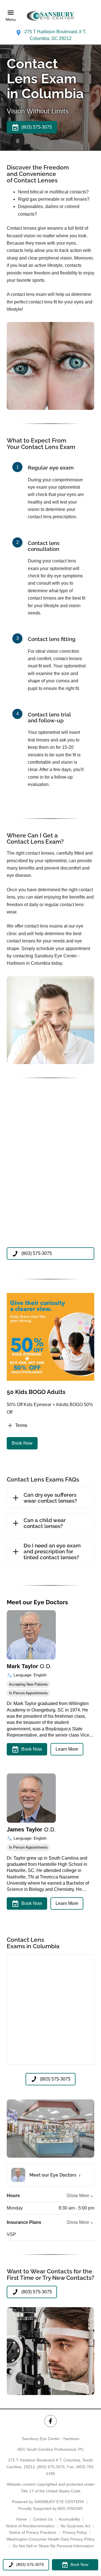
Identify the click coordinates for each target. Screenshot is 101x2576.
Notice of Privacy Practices (33, 2532)
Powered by (48, 2502)
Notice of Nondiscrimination (30, 2526)
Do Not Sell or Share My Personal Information (53, 2546)
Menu (11, 19)
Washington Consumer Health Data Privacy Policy (50, 2539)
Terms (21, 1425)
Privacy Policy (75, 2532)
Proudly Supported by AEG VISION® (50, 2508)
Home (22, 2519)
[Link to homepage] (50, 16)
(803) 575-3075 (51, 2467)
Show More (78, 2196)
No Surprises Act (75, 2526)
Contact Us (43, 2519)
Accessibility (69, 2519)
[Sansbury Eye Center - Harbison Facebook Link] (50, 2421)
